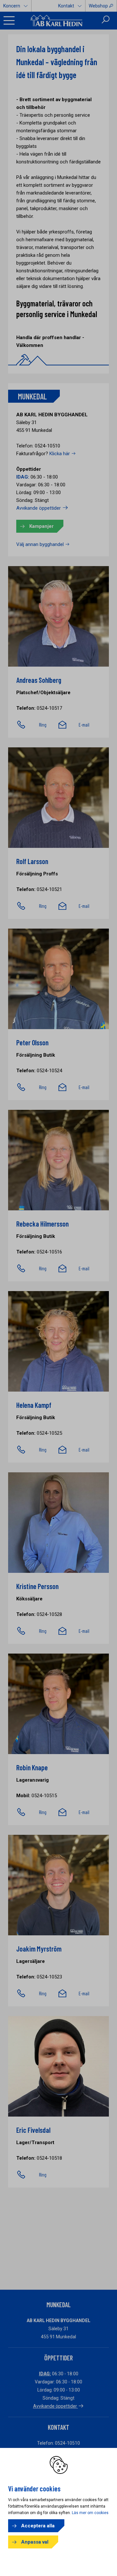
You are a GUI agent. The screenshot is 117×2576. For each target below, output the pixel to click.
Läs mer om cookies (90, 2513)
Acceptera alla (38, 2526)
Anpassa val (35, 2542)
